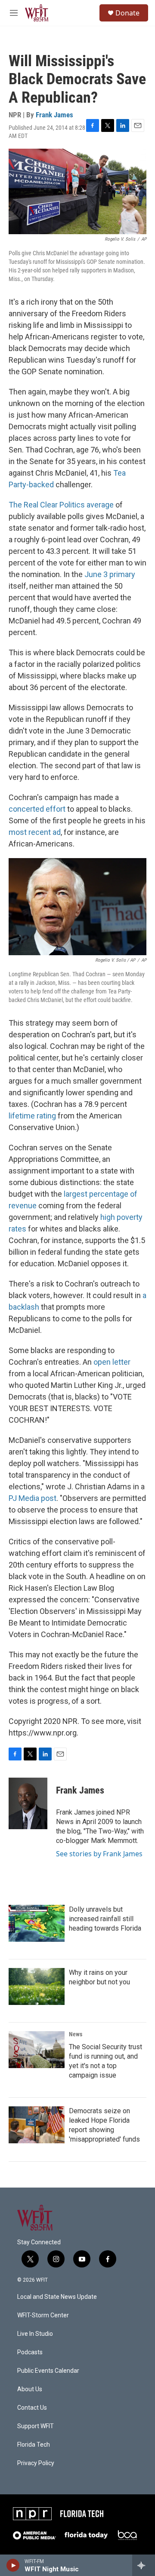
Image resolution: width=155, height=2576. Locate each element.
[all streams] (144, 2565)
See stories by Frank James (99, 1854)
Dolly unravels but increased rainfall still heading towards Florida (105, 1919)
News (76, 2034)
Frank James (54, 115)
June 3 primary (110, 574)
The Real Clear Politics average (61, 505)
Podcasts (30, 2352)
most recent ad (35, 832)
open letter (112, 1362)
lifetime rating (32, 1116)
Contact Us (32, 2408)
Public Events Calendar (48, 2371)
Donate (127, 13)
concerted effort (37, 809)
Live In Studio (35, 2334)
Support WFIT (36, 2426)
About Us (30, 2389)
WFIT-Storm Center (43, 2315)
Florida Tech (34, 2445)
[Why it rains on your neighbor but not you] (37, 1986)
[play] (13, 2565)
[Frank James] (28, 1803)
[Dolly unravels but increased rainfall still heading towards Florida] (37, 1923)
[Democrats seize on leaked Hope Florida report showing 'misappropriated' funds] (37, 2125)
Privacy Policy (36, 2463)
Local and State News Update (57, 2297)
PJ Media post (33, 1498)
